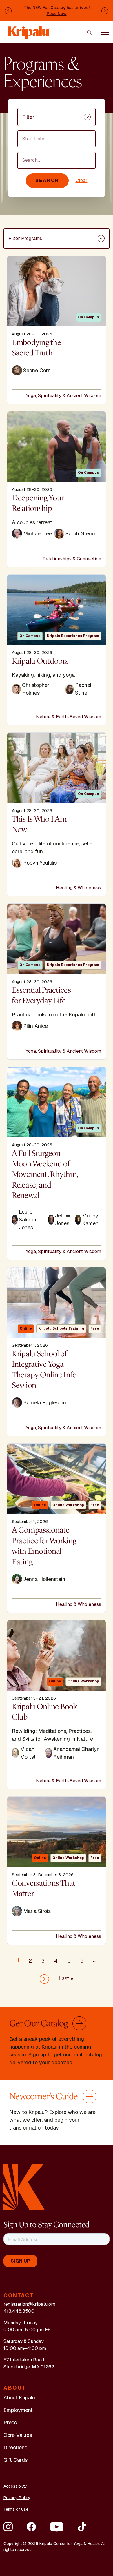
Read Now (57, 14)
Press (10, 2422)
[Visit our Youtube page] (57, 2527)
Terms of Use (16, 2509)
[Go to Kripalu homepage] (24, 2186)
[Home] (29, 29)
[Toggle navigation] (105, 32)
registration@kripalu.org (29, 2304)
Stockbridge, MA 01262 (29, 2367)
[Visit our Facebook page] (31, 2527)
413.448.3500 (19, 2311)
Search (47, 180)
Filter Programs (25, 238)
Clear (82, 180)
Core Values (18, 2435)
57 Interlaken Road (24, 2360)
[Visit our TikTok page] (82, 2527)
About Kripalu (19, 2398)
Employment (18, 2410)
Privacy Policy (17, 2498)
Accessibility (15, 2486)
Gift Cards (16, 2460)
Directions (15, 2447)
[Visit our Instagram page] (8, 2527)
